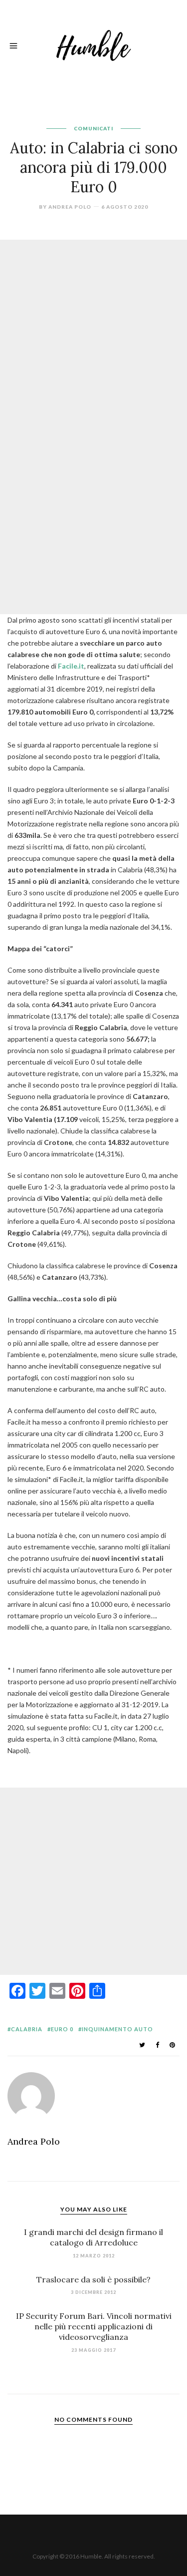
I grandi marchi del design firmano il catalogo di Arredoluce (93, 2237)
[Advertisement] (93, 333)
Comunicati (93, 128)
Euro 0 (62, 2029)
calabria (27, 2029)
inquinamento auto (117, 2029)
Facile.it (71, 666)
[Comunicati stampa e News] (94, 44)
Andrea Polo (70, 207)
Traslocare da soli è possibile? (93, 2279)
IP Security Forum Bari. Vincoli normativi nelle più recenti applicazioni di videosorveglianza (94, 2326)
